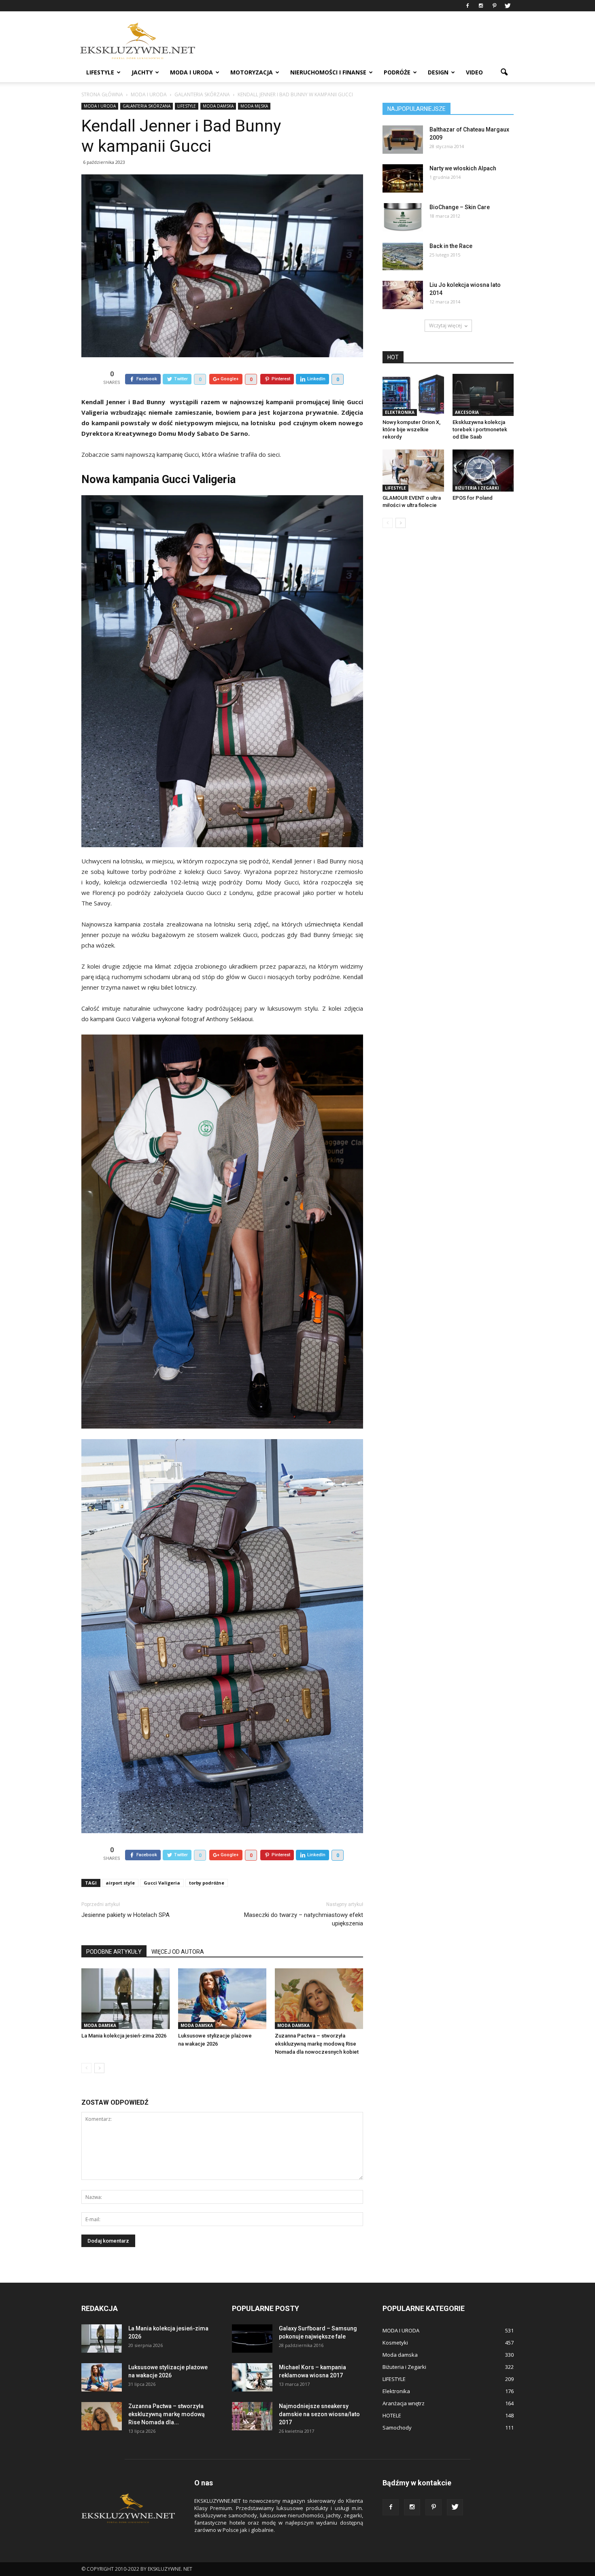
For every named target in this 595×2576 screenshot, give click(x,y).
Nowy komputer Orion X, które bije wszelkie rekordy (411, 429)
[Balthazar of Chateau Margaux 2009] (403, 140)
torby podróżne (207, 1883)
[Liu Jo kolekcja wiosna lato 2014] (403, 295)
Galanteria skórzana (147, 106)
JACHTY (142, 72)
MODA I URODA (191, 72)
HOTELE (392, 2415)
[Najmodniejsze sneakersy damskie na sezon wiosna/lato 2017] (252, 2416)
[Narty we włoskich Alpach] (403, 178)
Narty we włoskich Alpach (463, 168)
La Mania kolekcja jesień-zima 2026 (124, 2036)
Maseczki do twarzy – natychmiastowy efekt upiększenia (304, 1919)
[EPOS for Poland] (483, 471)
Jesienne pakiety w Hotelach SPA (125, 1915)
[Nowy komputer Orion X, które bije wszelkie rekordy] (413, 395)
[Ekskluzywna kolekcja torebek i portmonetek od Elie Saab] (483, 395)
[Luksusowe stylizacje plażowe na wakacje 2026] (222, 1999)
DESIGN (438, 72)
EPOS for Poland (473, 498)
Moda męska (254, 106)
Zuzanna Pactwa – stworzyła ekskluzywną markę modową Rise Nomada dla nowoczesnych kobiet (317, 2044)
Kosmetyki (395, 2343)
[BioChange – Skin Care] (403, 217)
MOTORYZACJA (252, 72)
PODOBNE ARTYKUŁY (114, 1952)
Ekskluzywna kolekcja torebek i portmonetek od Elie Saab (480, 429)
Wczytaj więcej (445, 325)
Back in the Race (451, 246)
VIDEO (474, 72)
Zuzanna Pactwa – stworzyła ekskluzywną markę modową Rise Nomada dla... (167, 2414)
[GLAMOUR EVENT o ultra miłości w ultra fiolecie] (413, 471)
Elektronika (400, 412)
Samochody (397, 2428)
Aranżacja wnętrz (404, 2403)
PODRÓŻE (397, 72)
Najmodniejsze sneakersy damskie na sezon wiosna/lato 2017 (319, 2414)
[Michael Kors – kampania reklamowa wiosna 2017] (252, 2377)
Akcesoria (467, 412)
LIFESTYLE (100, 72)
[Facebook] (467, 6)
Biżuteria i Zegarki (477, 488)
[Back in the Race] (403, 256)
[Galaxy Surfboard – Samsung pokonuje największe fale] (252, 2339)
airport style (120, 1883)
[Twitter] (508, 6)
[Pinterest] (494, 6)
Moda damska (218, 106)
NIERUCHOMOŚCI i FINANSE (328, 72)
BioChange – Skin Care (460, 207)
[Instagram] (481, 6)
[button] (504, 72)
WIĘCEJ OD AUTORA (178, 1952)
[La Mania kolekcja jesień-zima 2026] (125, 1999)
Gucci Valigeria (162, 1883)
